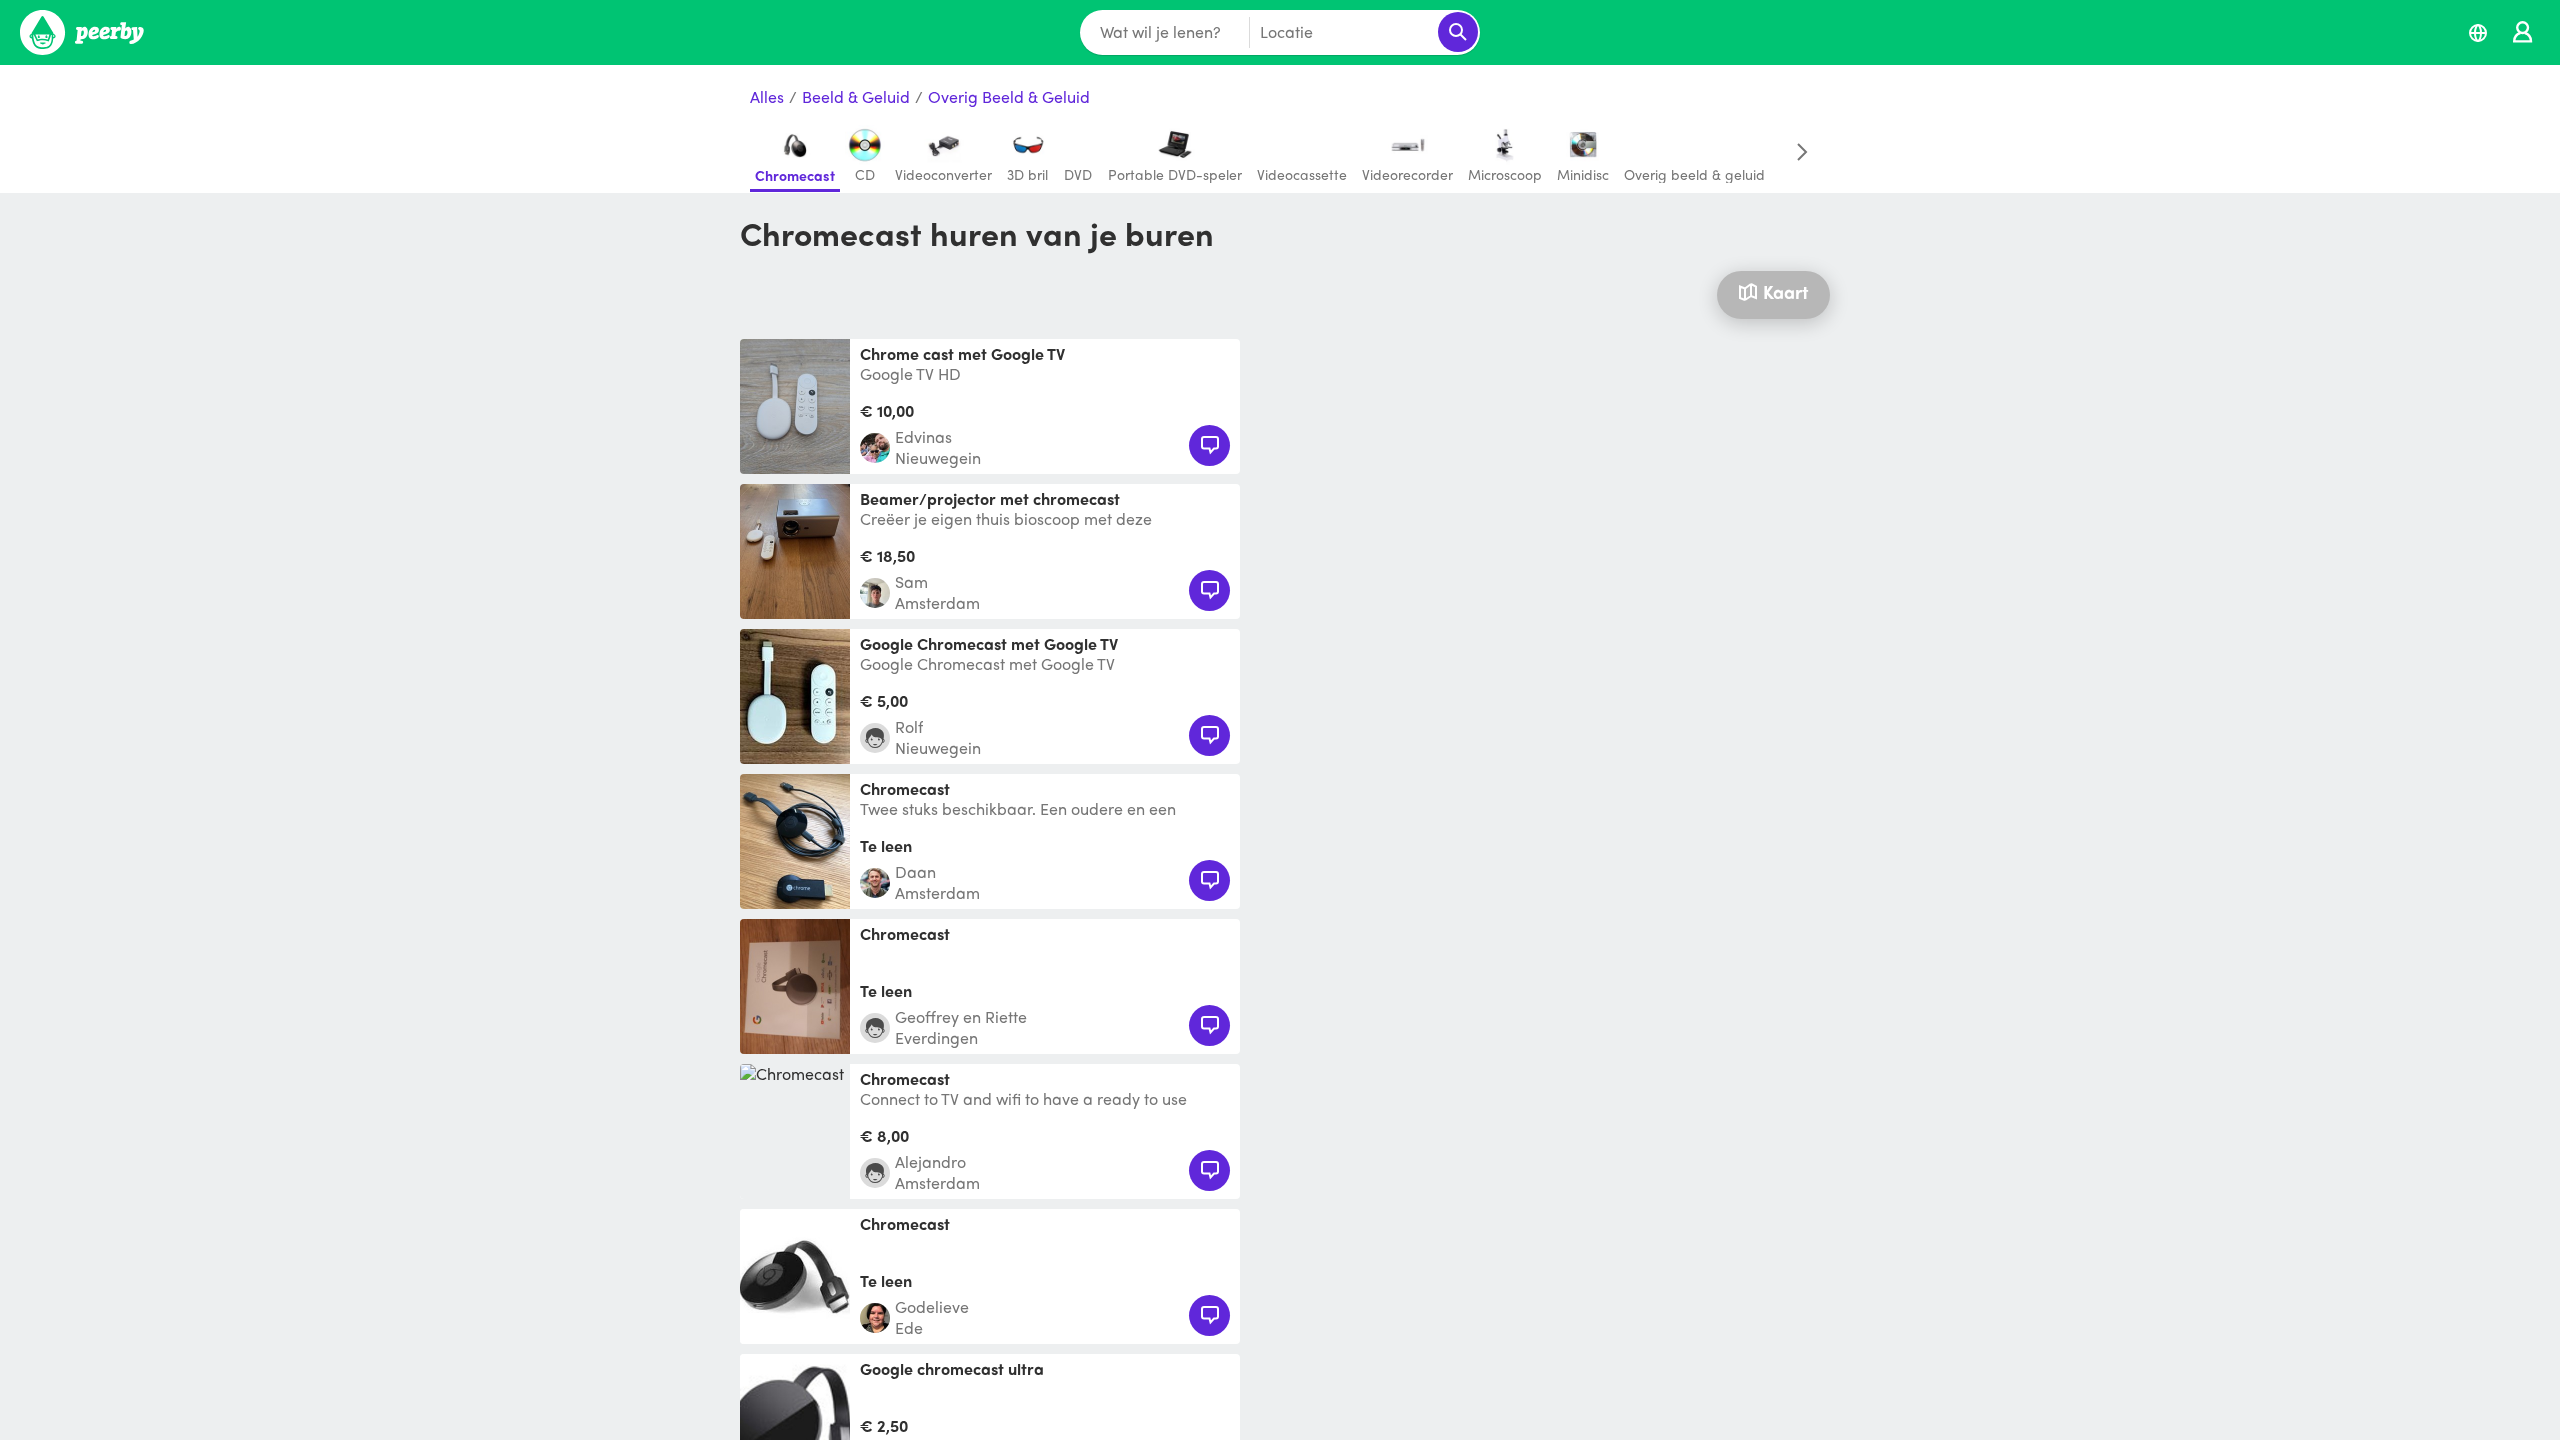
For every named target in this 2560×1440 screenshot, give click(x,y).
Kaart (1785, 291)
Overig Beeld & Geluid (1009, 97)
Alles (767, 97)
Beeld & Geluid (856, 97)
